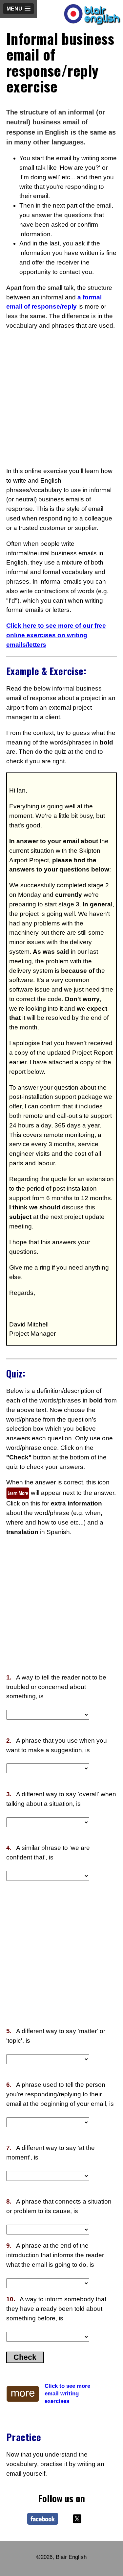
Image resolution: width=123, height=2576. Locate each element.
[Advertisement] (61, 399)
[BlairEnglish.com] (44, 2520)
